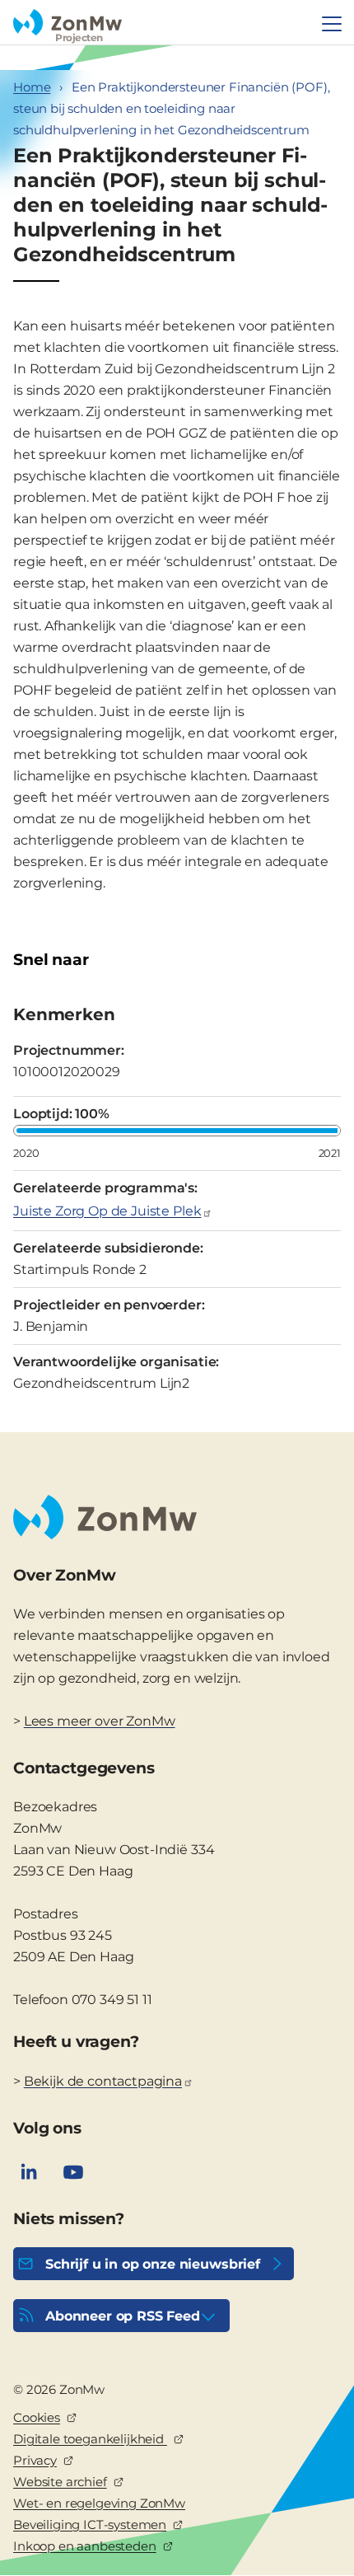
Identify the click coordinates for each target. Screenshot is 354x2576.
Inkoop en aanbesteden (85, 2546)
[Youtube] (73, 2172)
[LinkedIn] (29, 2172)
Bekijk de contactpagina (103, 2081)
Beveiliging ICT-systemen (90, 2524)
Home (32, 87)
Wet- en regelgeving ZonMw (99, 2503)
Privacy (35, 2460)
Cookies (37, 2417)
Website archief (60, 2482)
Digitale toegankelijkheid (90, 2439)
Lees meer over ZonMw (100, 1721)
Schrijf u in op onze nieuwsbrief (153, 2264)
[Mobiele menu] (332, 24)
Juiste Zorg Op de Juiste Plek (107, 1211)
